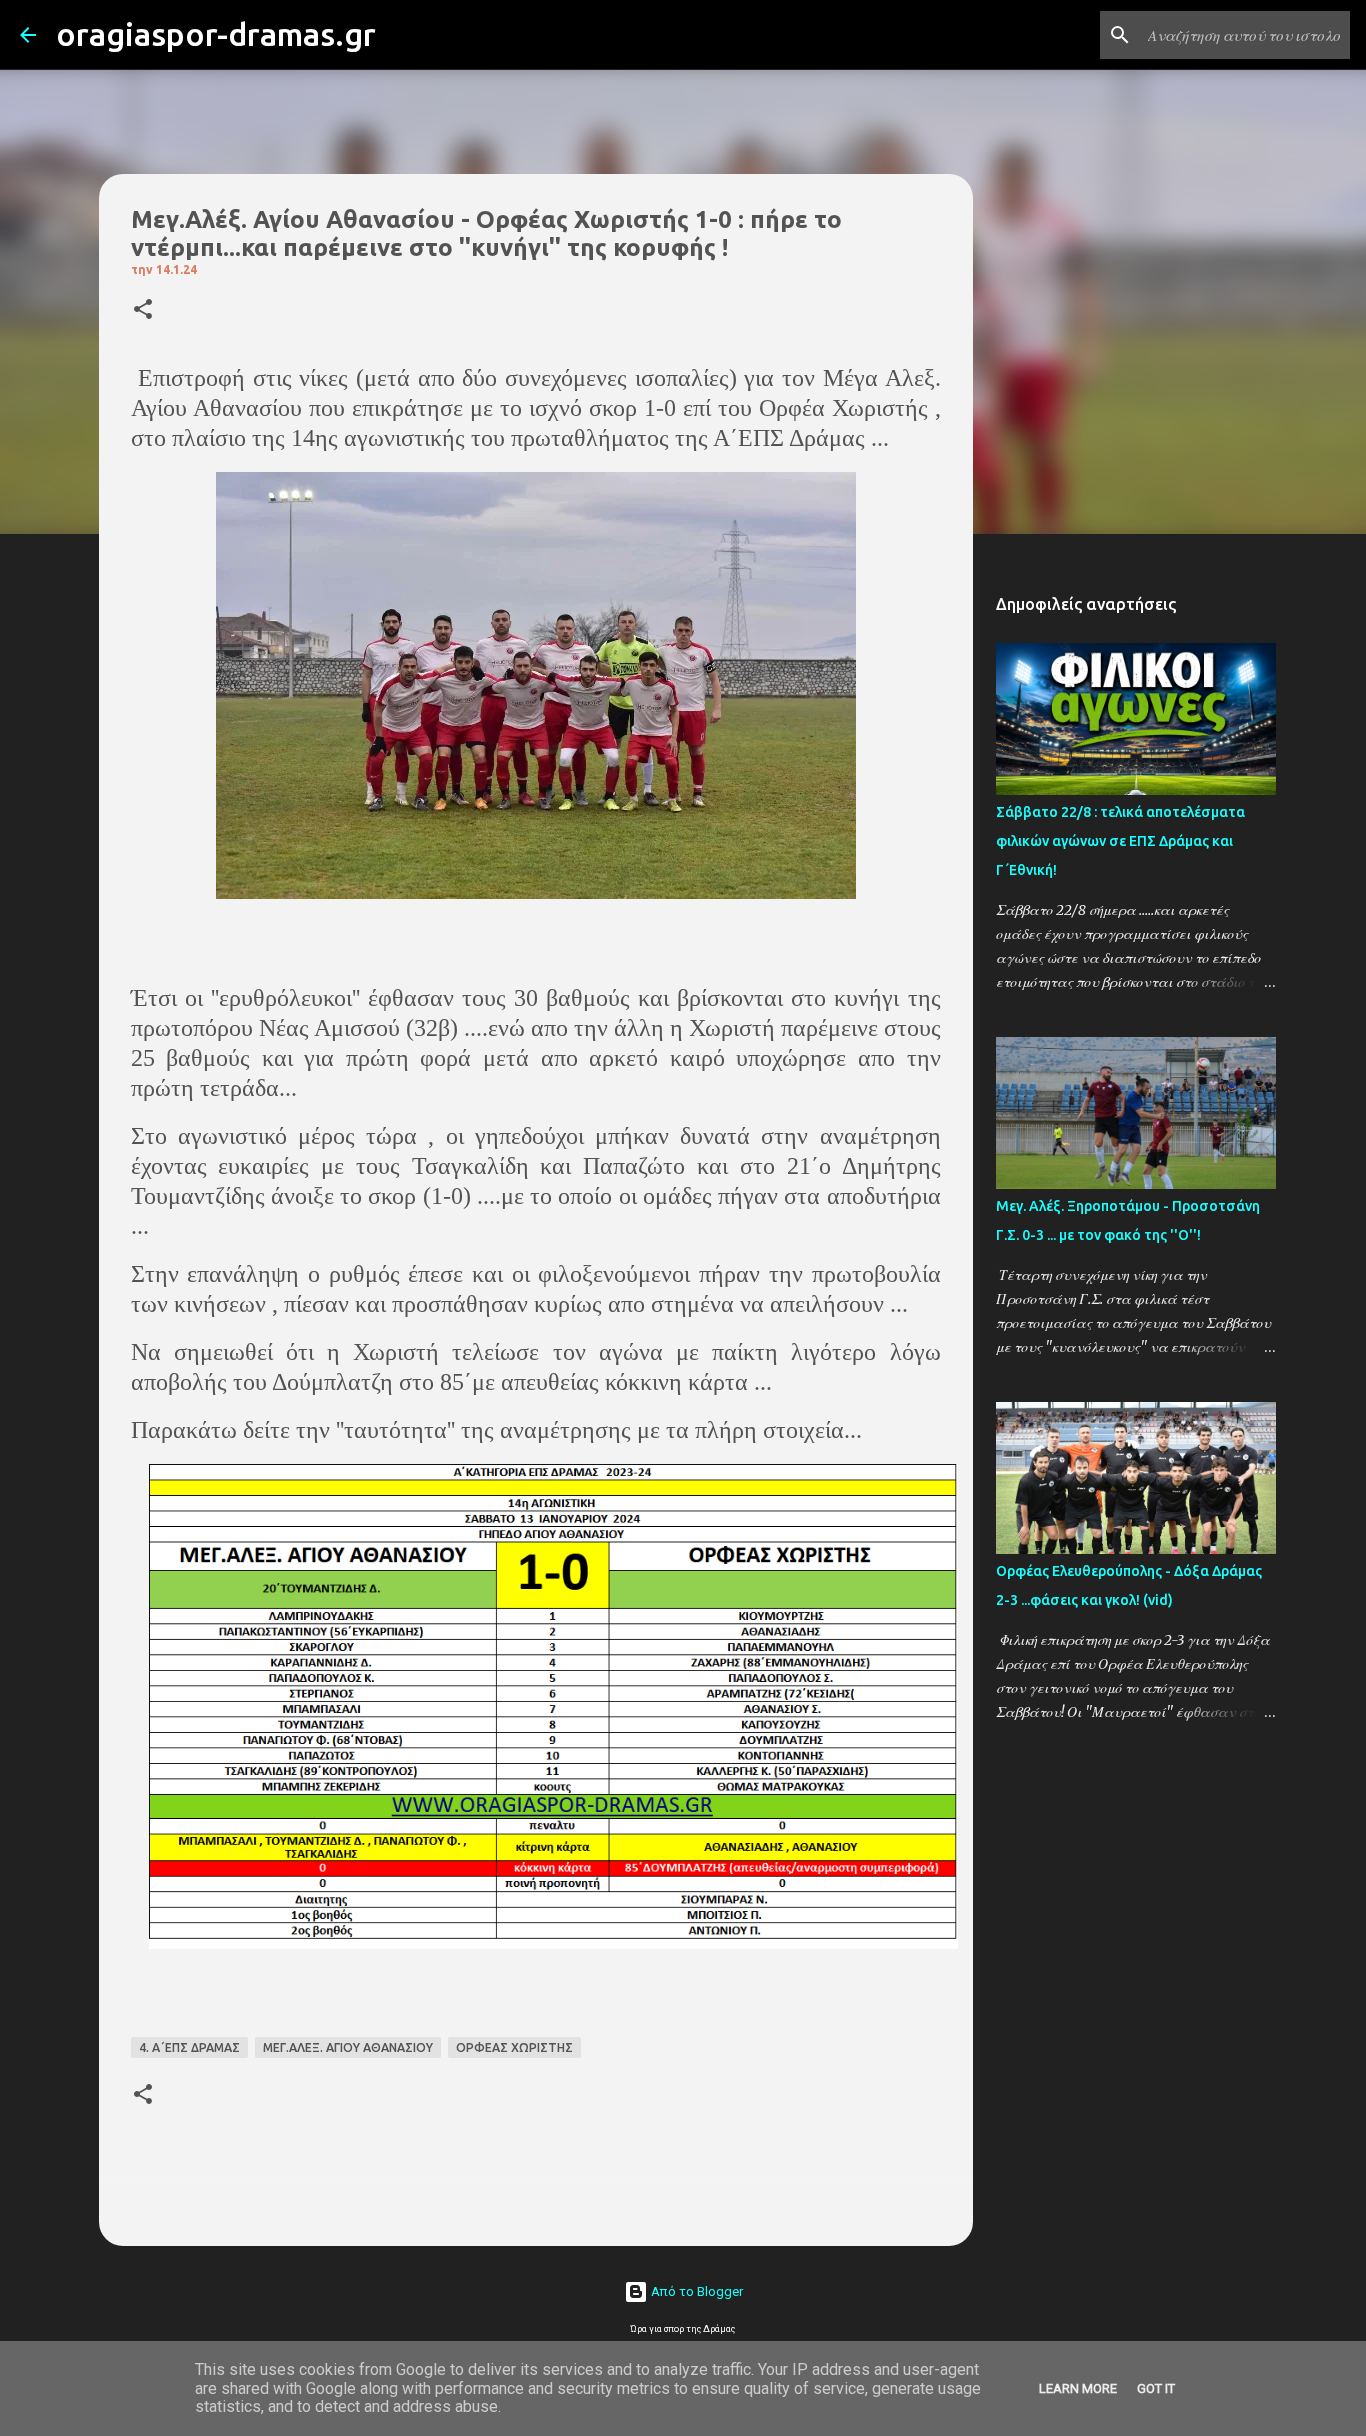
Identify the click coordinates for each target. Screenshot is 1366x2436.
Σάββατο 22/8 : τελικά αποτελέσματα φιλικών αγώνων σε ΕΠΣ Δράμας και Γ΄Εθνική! (1120, 841)
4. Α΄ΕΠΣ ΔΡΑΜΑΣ (189, 2047)
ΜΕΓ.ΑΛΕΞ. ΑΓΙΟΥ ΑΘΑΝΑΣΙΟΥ (348, 2047)
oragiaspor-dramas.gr (216, 34)
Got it (1156, 2388)
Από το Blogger (695, 2291)
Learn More (1078, 2388)
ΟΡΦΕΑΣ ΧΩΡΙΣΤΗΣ (514, 2047)
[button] (143, 310)
